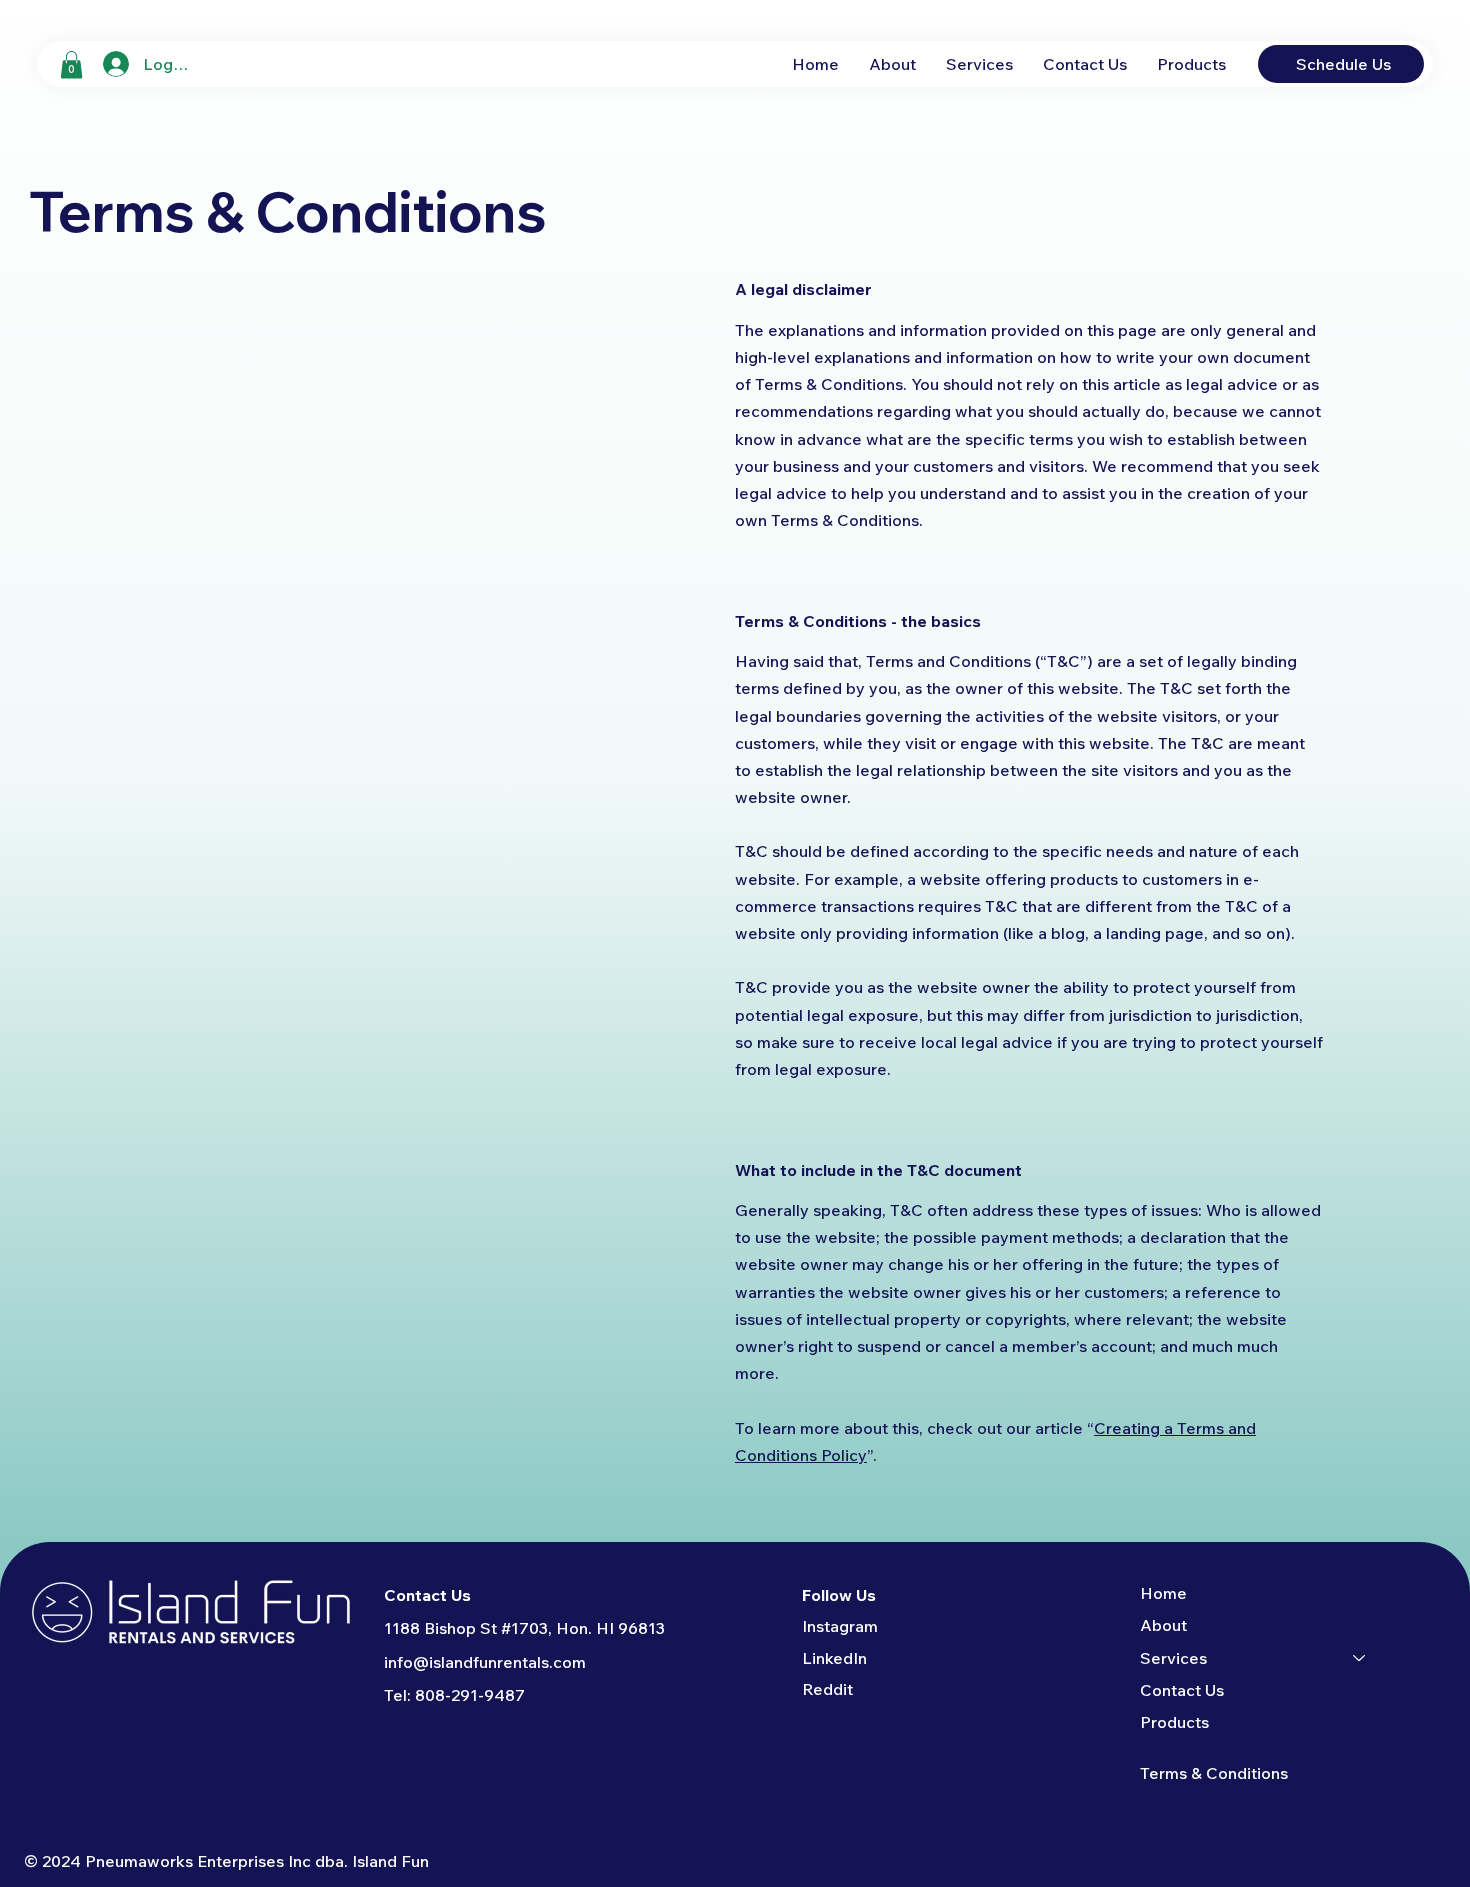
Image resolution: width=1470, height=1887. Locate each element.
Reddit (827, 1689)
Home (1163, 1593)
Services (1173, 1658)
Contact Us (1182, 1690)
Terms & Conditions (1214, 1773)
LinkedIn (834, 1658)
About (1163, 1625)
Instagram (840, 1626)
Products (1174, 1722)
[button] (71, 64)
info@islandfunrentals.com (485, 1662)
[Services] (1360, 1658)
